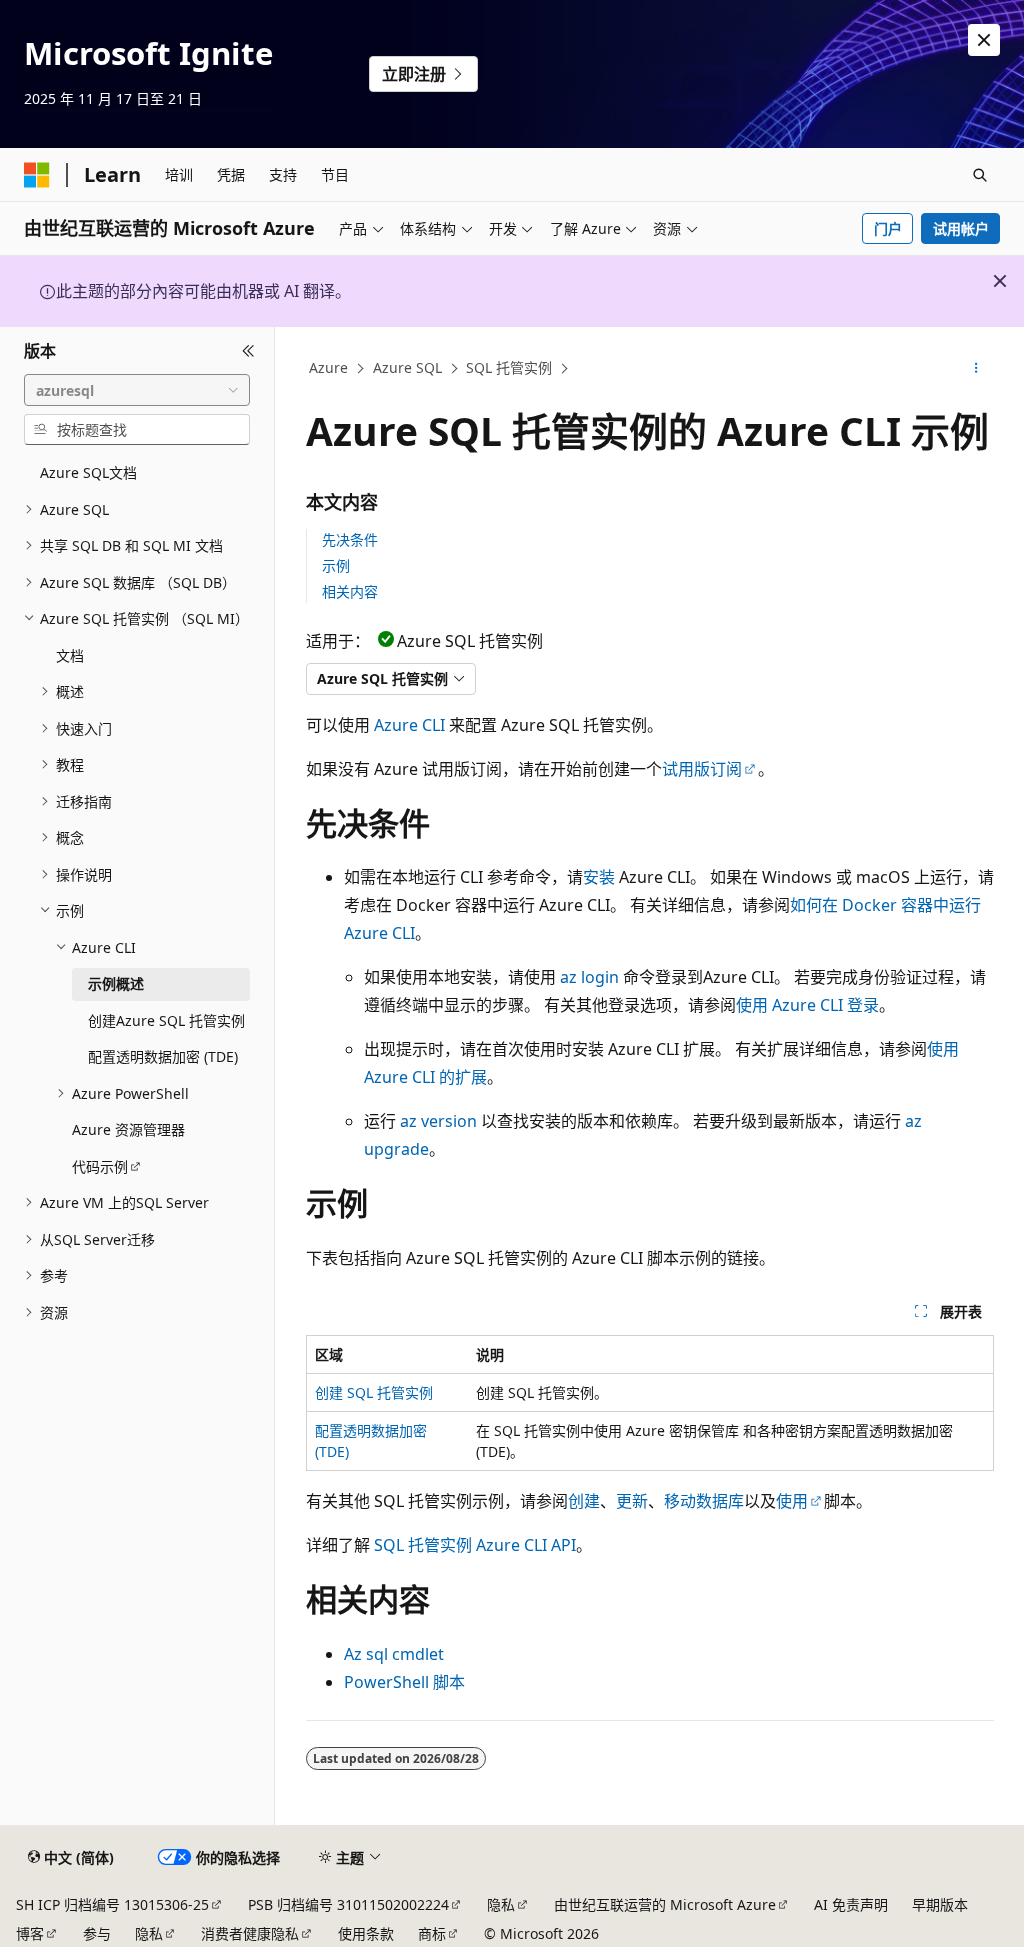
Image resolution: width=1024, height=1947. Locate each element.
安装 (599, 877)
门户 (888, 228)
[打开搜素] (980, 175)
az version (438, 1121)
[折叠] (248, 351)
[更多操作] (975, 369)
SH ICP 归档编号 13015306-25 (112, 1904)
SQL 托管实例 (509, 367)
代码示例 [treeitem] (100, 1166)
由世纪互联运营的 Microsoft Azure (665, 1904)
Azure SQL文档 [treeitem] (88, 472)
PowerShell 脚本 (404, 1682)
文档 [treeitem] (70, 655)
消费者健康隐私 (250, 1933)
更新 (632, 1501)
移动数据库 (704, 1501)
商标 (432, 1933)
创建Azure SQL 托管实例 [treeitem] (166, 1020)
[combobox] (137, 390)
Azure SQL (407, 367)
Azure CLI (409, 725)
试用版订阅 (702, 769)
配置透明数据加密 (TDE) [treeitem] (163, 1056)
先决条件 (350, 539)
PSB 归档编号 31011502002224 (348, 1904)
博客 (30, 1933)
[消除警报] (984, 40)
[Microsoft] (37, 175)
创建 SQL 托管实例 (374, 1392)
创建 (584, 1501)
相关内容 (350, 591)
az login (589, 977)
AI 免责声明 (851, 1904)
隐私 (501, 1904)
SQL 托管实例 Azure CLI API (475, 1545)
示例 (336, 565)
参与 (97, 1933)
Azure (328, 367)
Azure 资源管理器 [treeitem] (128, 1129)
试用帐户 (961, 228)
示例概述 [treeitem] (116, 983)
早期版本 (940, 1904)
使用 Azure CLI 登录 (807, 1005)
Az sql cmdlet (394, 1654)
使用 (792, 1501)
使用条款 (366, 1933)
